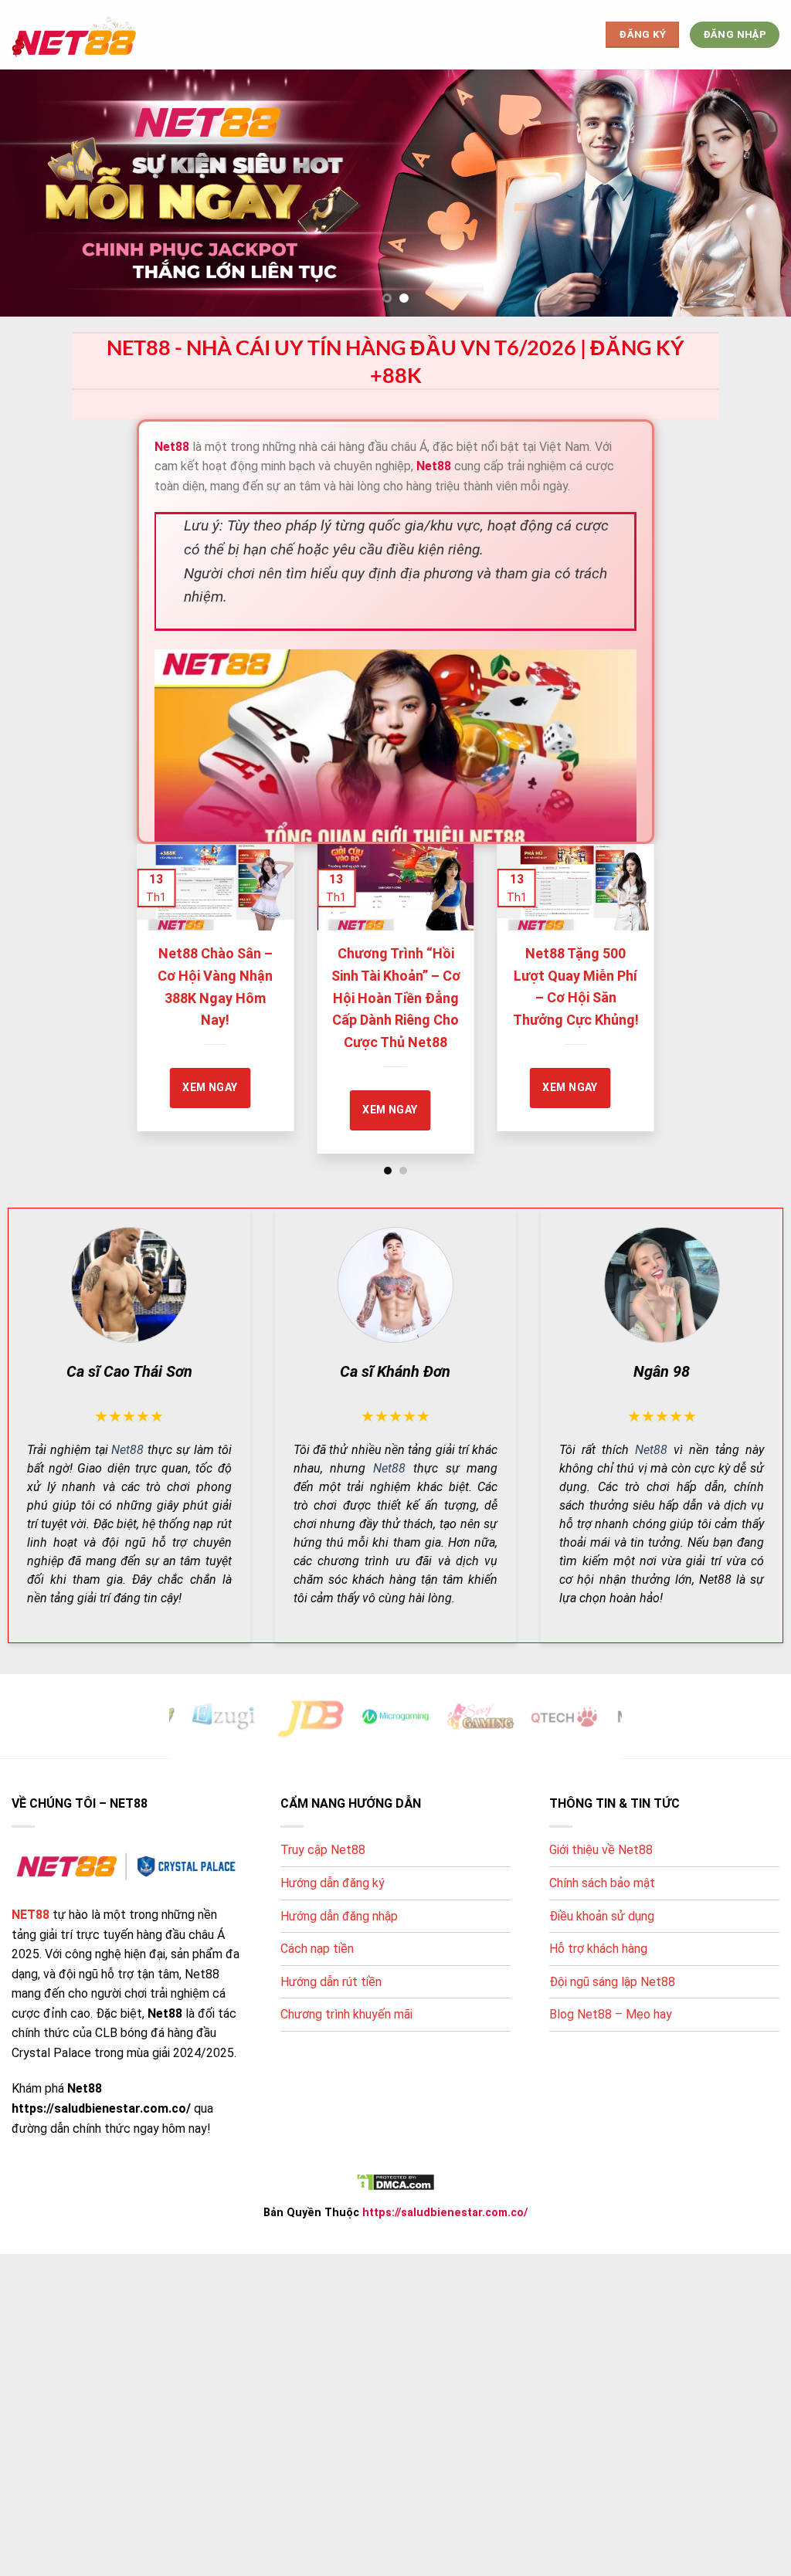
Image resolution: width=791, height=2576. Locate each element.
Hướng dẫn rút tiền (331, 1982)
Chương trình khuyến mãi (346, 2014)
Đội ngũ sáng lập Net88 (612, 1982)
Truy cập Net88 (323, 1850)
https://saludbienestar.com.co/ (445, 2213)
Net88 (127, 1450)
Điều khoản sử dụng (602, 1915)
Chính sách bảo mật (602, 1883)
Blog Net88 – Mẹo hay (611, 2014)
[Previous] (156, 983)
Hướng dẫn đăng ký (333, 1883)
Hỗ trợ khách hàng (598, 1949)
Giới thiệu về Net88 (601, 1850)
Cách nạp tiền (317, 1949)
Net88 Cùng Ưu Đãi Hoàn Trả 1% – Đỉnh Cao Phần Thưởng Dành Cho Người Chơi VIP (262, 998)
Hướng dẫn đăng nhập (339, 1915)
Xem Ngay (436, 1087)
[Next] (635, 983)
